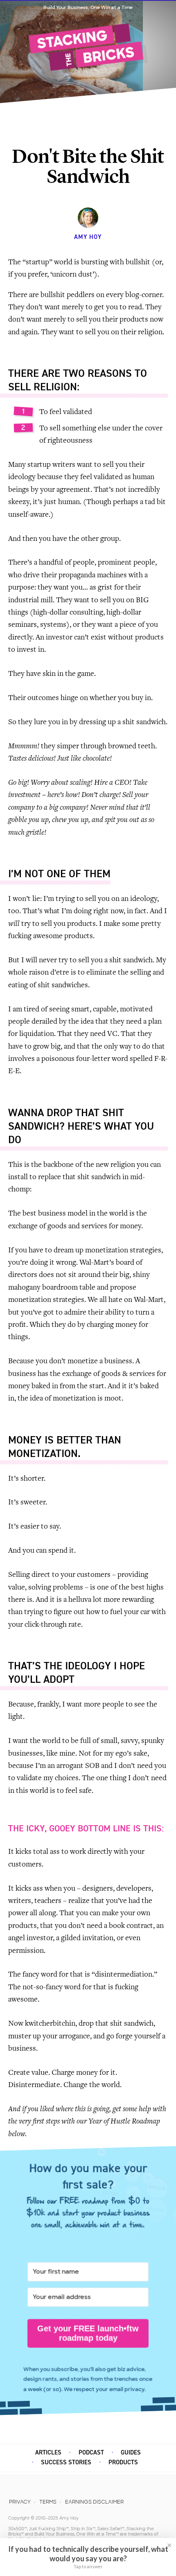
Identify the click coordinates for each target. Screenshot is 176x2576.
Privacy (20, 2502)
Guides (131, 2453)
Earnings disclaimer (94, 2502)
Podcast (91, 2453)
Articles (48, 2453)
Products (123, 2462)
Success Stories (66, 2462)
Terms (48, 2502)
